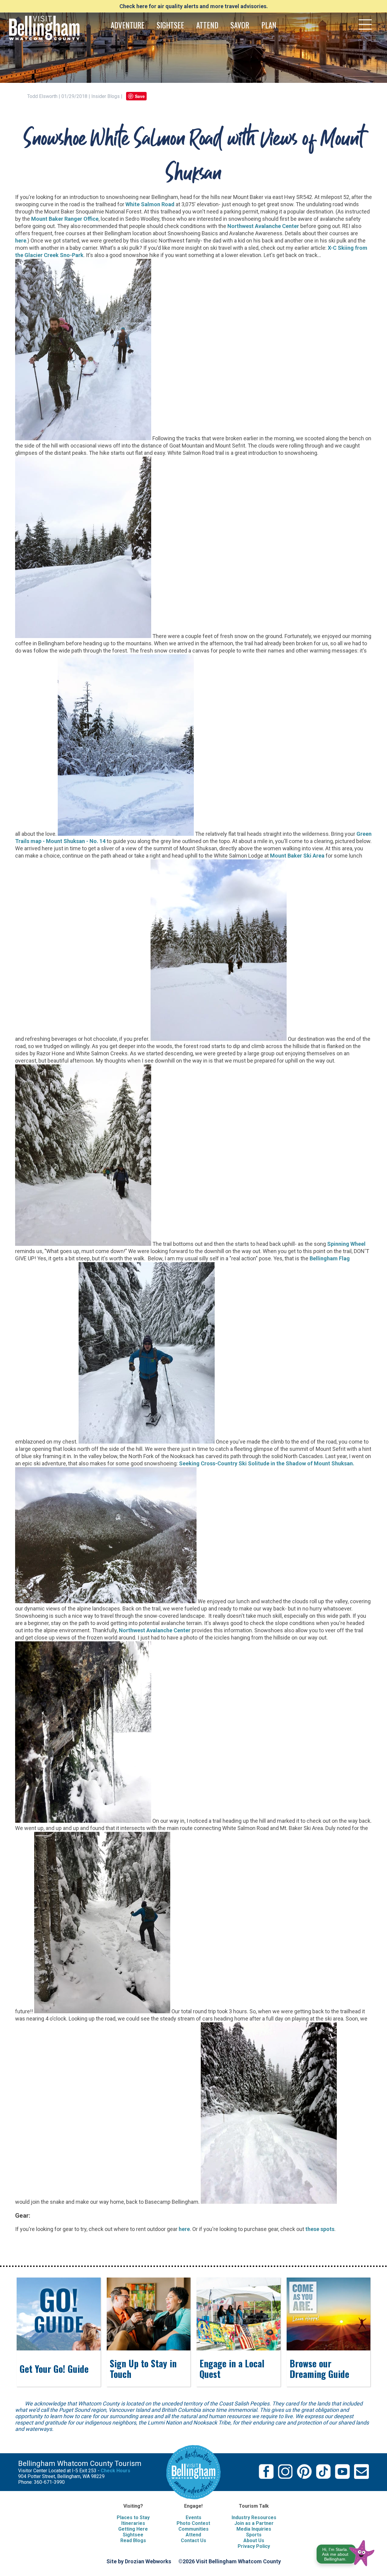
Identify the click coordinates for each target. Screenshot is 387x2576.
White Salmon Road (150, 204)
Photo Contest (193, 2523)
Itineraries (133, 2523)
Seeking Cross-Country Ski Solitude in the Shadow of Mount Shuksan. (267, 1463)
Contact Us (193, 2540)
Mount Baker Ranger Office (65, 219)
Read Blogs (133, 2540)
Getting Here (133, 2529)
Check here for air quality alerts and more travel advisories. (194, 6)
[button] (346, 2552)
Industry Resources (254, 2517)
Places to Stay (133, 2517)
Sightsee (133, 2535)
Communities (193, 2529)
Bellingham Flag (330, 1258)
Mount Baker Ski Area (297, 856)
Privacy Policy (254, 2546)
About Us (254, 2540)
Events (193, 2517)
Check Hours (115, 2471)
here (21, 241)
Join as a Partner (254, 2523)
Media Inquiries (254, 2529)
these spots (320, 2229)
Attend (193, 2535)
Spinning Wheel (346, 1244)
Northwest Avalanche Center (263, 226)
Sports (254, 2535)
